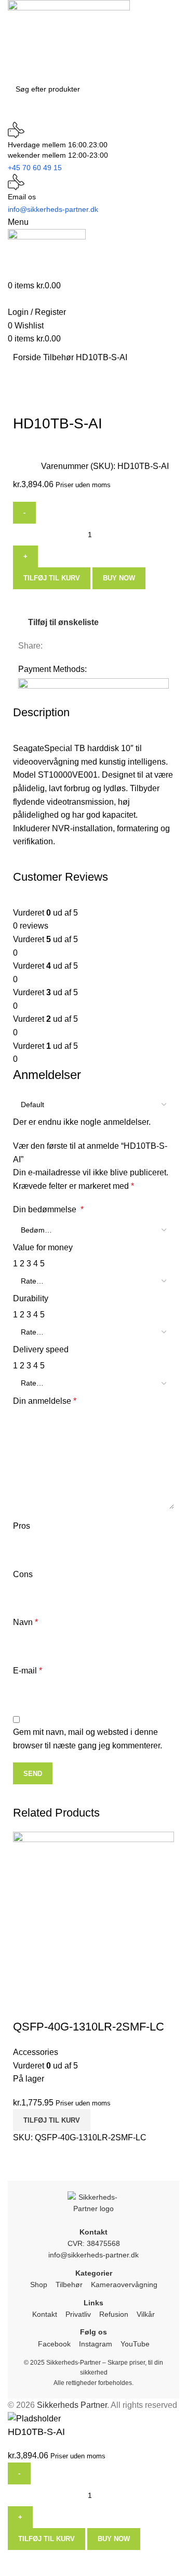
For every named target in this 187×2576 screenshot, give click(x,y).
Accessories (36, 2052)
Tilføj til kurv (52, 578)
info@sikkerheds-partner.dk (94, 2255)
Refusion (114, 2314)
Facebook (54, 2344)
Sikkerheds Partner (72, 2405)
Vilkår (146, 2314)
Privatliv (78, 2314)
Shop (39, 2285)
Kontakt (45, 2314)
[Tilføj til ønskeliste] (54, 2006)
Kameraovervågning (124, 2285)
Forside (28, 357)
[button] (52, 2120)
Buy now (119, 578)
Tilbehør (59, 357)
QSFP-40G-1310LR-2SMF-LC (89, 2027)
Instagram (96, 2344)
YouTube (135, 2344)
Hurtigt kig (26, 2006)
